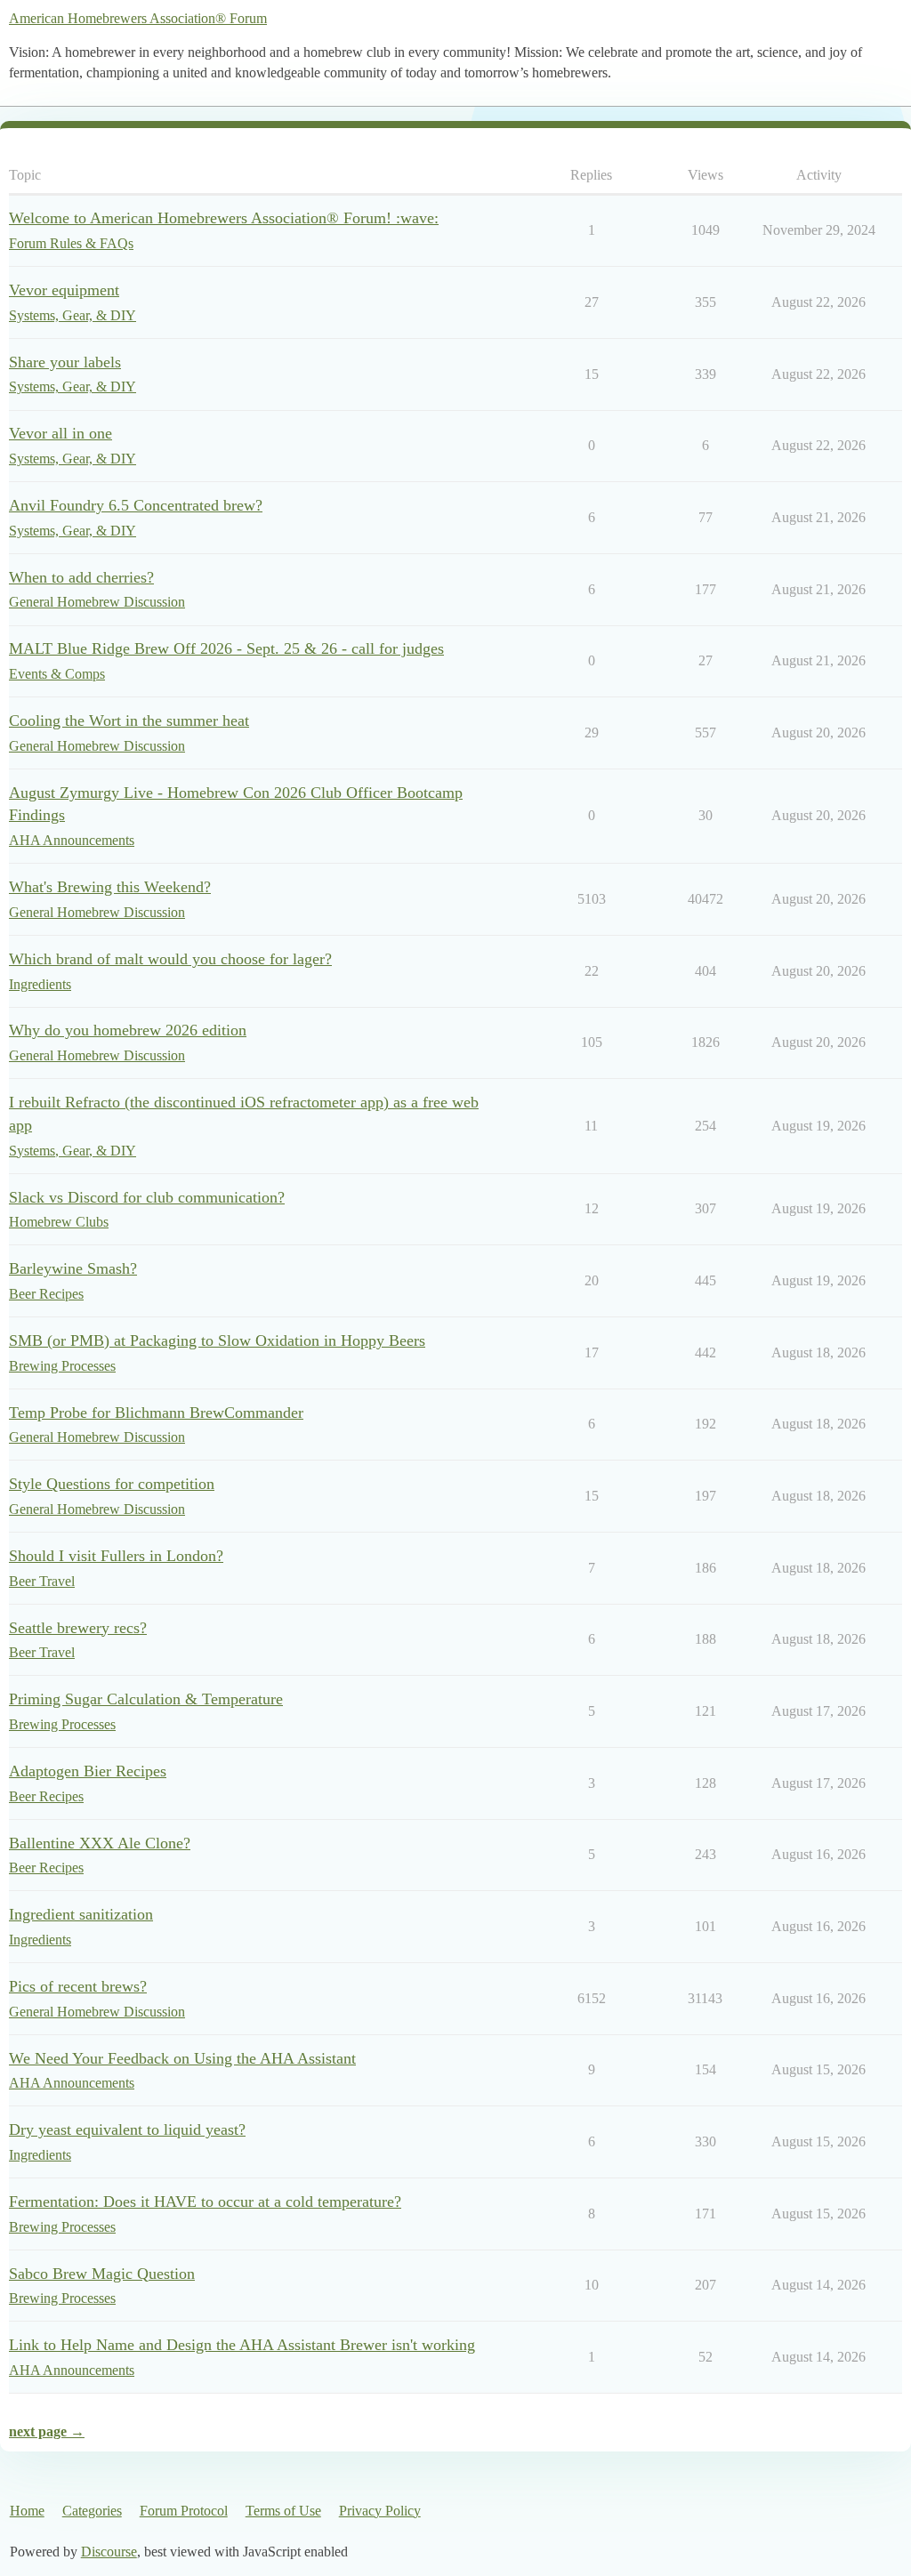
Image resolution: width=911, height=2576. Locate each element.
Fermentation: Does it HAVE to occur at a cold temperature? (205, 2202)
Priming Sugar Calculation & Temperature (146, 1699)
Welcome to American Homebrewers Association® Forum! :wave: (224, 218)
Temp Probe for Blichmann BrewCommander (156, 1413)
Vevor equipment (64, 290)
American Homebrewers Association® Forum (138, 18)
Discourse (109, 2552)
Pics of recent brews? (78, 1986)
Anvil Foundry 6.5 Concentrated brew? (136, 505)
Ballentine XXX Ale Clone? (100, 1843)
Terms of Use (283, 2511)
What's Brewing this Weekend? (110, 887)
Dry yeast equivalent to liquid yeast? (127, 2129)
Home (27, 2511)
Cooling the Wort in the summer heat (129, 720)
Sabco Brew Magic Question (102, 2274)
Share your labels (65, 362)
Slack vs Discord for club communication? (147, 1197)
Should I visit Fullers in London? (116, 1556)
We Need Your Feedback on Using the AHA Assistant (182, 2058)
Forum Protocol (184, 2511)
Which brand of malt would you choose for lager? (170, 959)
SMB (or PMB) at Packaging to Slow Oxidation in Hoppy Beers (217, 1340)
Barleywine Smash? (73, 1268)
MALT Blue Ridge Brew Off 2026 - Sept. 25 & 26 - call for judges (226, 648)
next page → (47, 2431)
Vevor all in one (60, 433)
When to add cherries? (81, 577)
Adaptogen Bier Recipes (88, 1771)
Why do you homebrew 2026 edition (128, 1030)
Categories (92, 2511)
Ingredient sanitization (81, 1914)
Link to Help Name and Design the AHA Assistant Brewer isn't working (242, 2345)
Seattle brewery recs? (78, 1628)
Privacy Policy (380, 2511)
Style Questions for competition (112, 1484)
